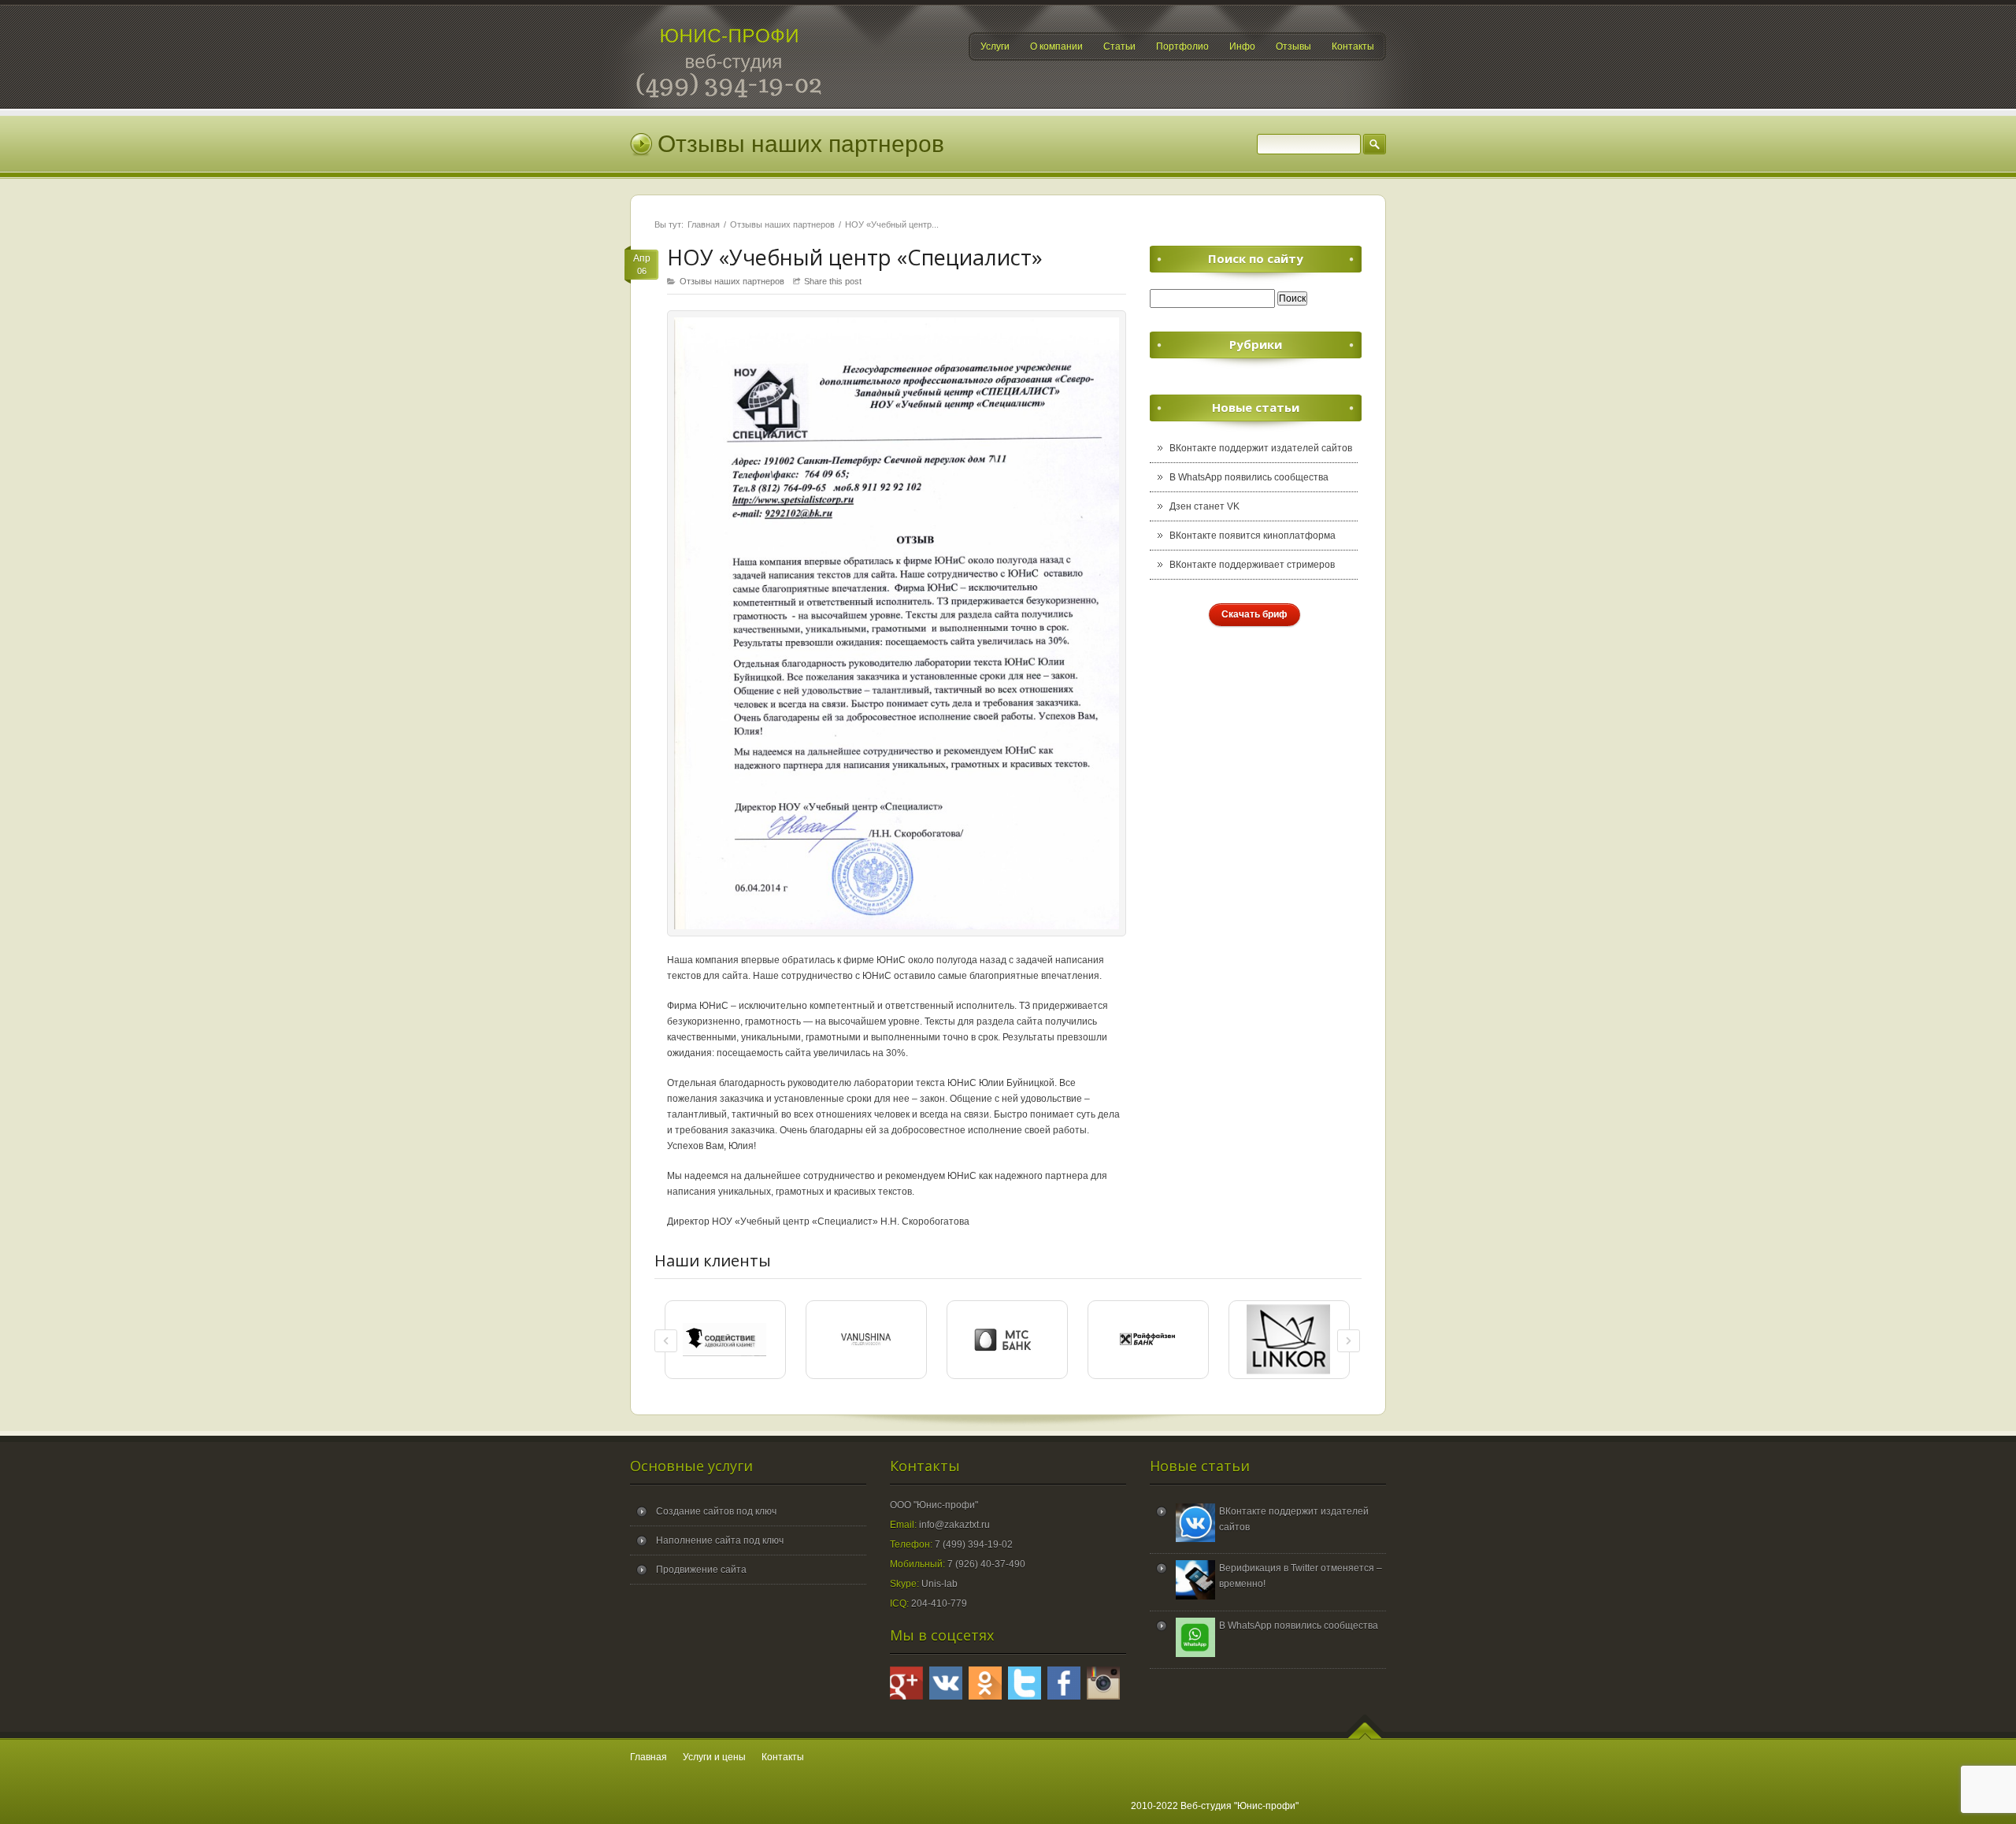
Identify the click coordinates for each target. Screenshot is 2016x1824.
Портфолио (1182, 46)
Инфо (1242, 46)
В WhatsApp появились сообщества (1249, 477)
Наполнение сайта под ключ (720, 1540)
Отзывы (1293, 46)
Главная (704, 224)
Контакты (1353, 46)
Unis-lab (939, 1584)
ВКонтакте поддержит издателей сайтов (1261, 448)
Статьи (1119, 46)
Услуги (995, 46)
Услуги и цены (714, 1757)
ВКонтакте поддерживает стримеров (1252, 565)
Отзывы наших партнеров (782, 224)
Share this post (833, 281)
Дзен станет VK (1204, 506)
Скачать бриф (1254, 614)
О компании (1056, 46)
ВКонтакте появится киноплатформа (1253, 536)
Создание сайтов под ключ (716, 1511)
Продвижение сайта (701, 1570)
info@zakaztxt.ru (954, 1525)
